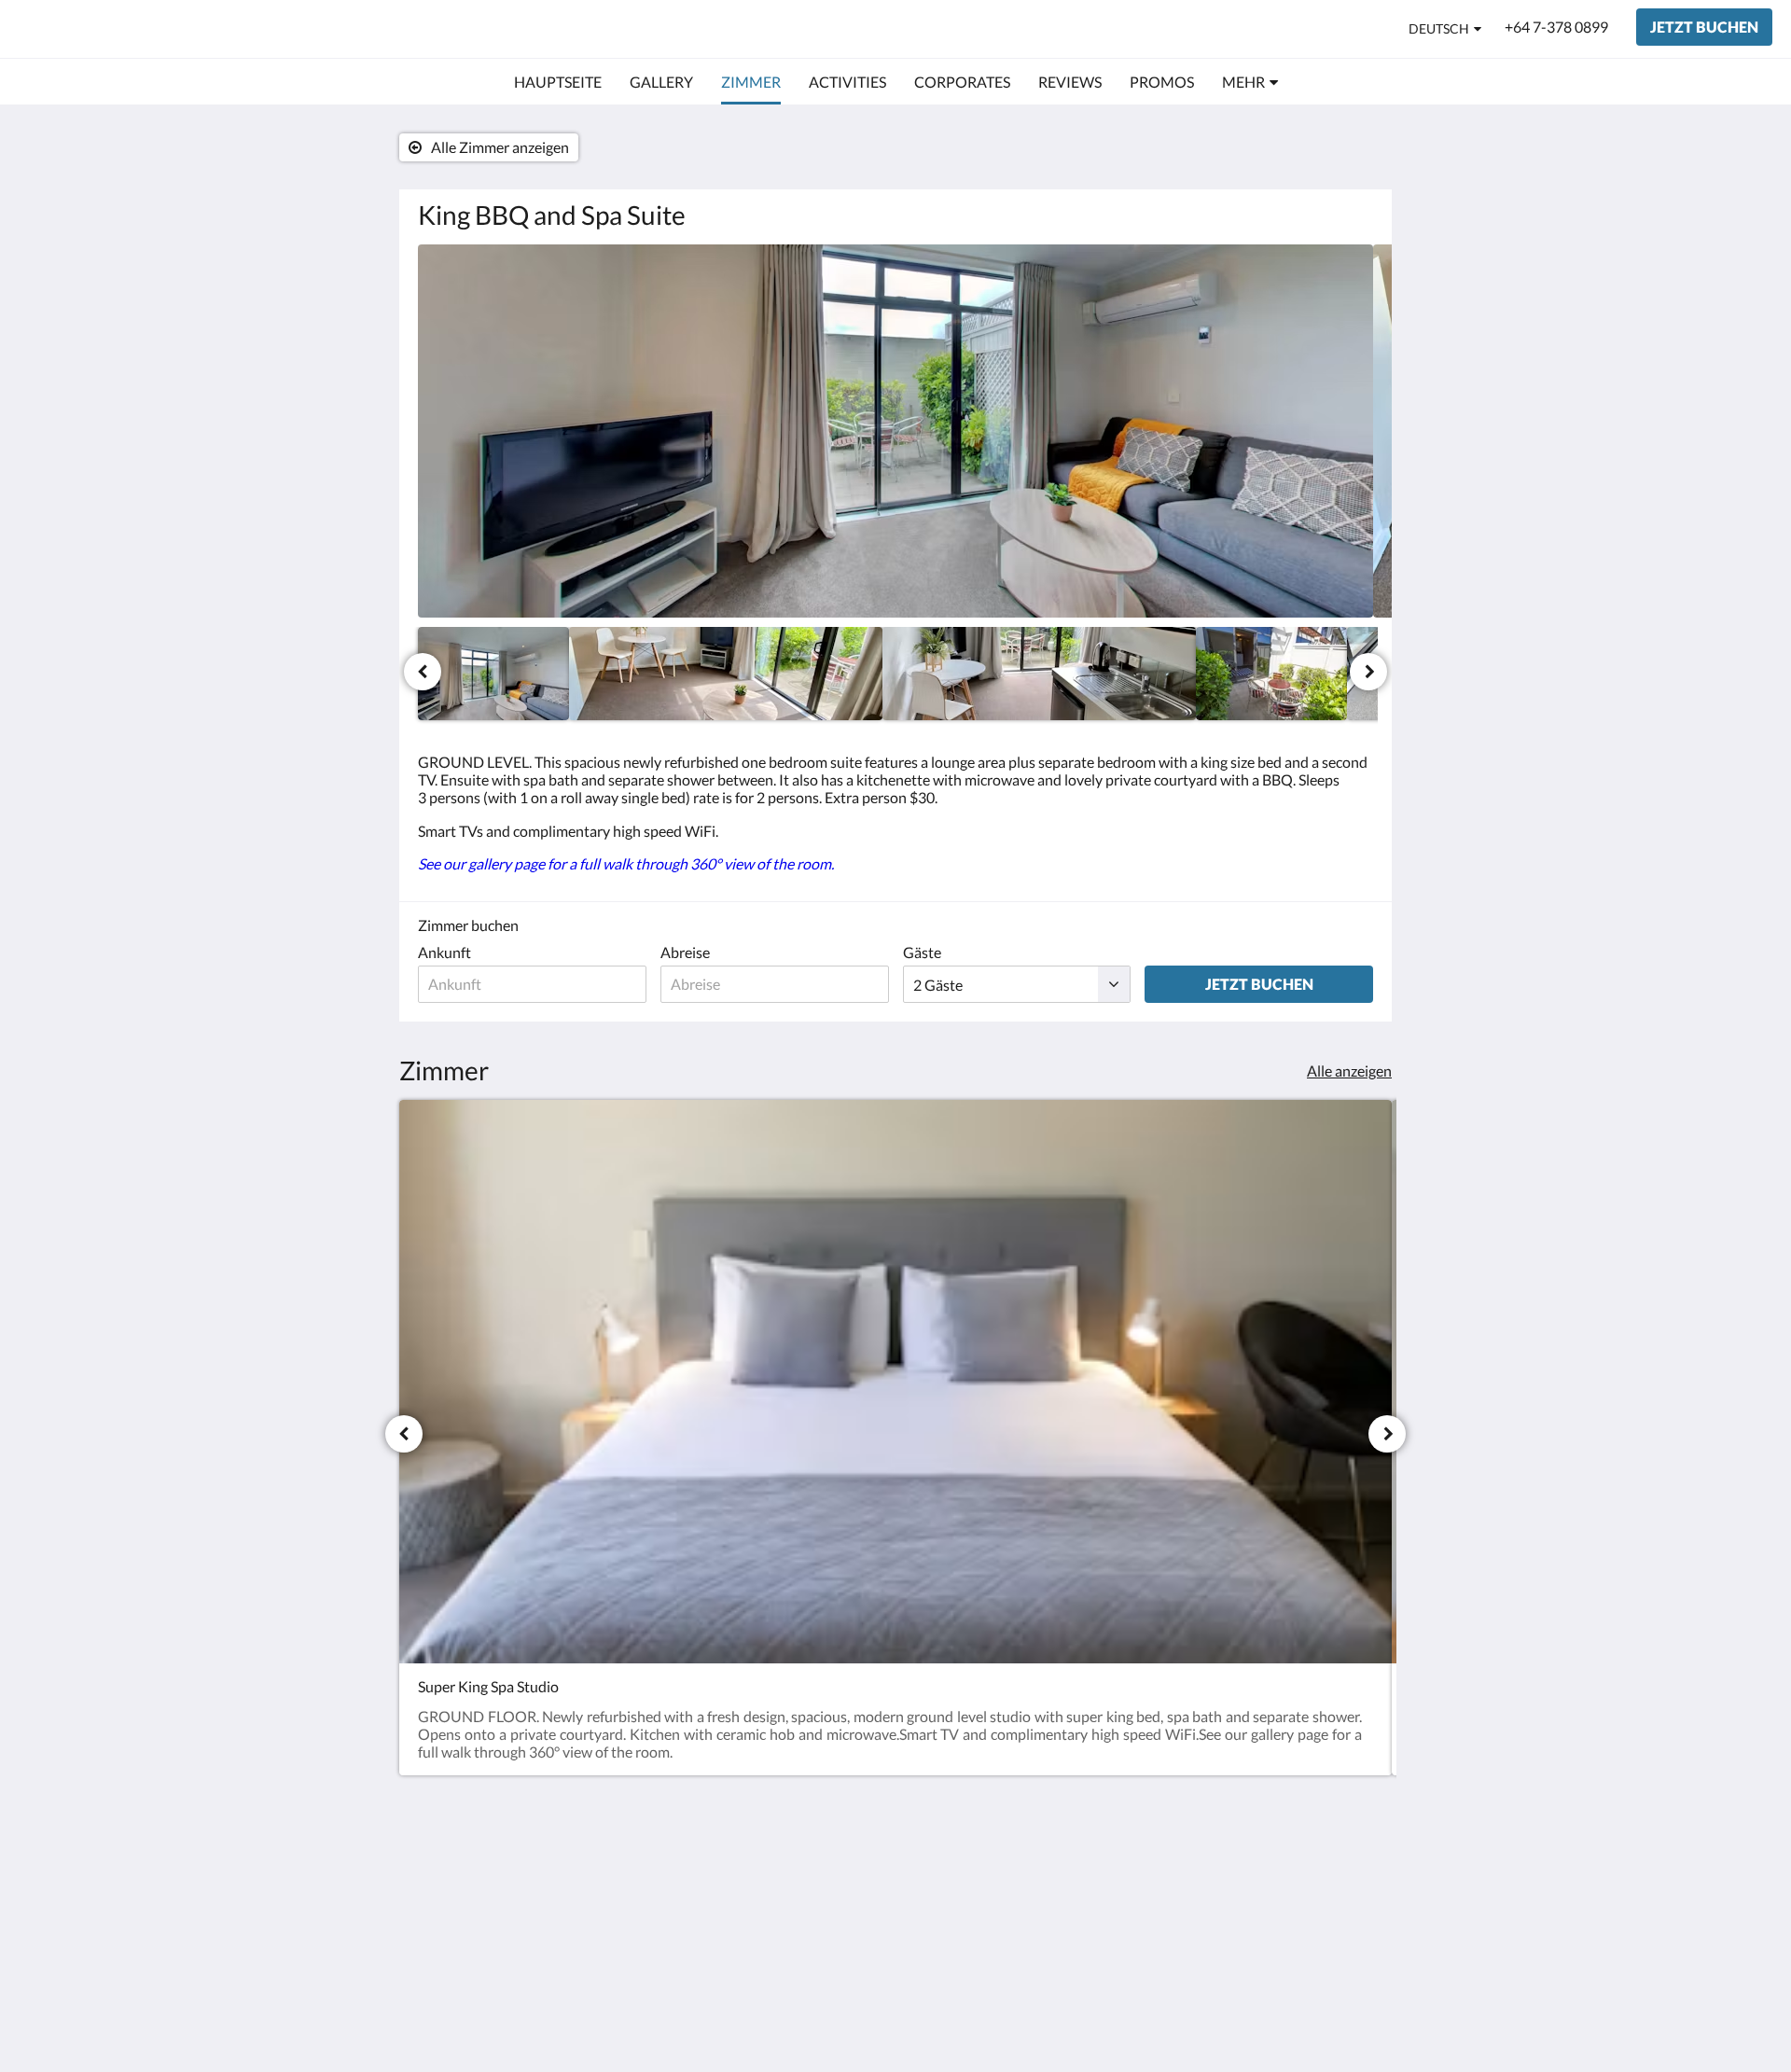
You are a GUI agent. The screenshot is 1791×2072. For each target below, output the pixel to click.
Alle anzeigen (1349, 1071)
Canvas (1349, 2017)
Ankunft (444, 952)
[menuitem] (558, 82)
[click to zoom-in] (895, 431)
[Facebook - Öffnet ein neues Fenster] (1303, 1886)
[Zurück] (423, 672)
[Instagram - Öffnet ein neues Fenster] (1354, 1886)
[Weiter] (1368, 672)
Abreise (685, 952)
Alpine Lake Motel (126, 28)
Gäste (922, 952)
